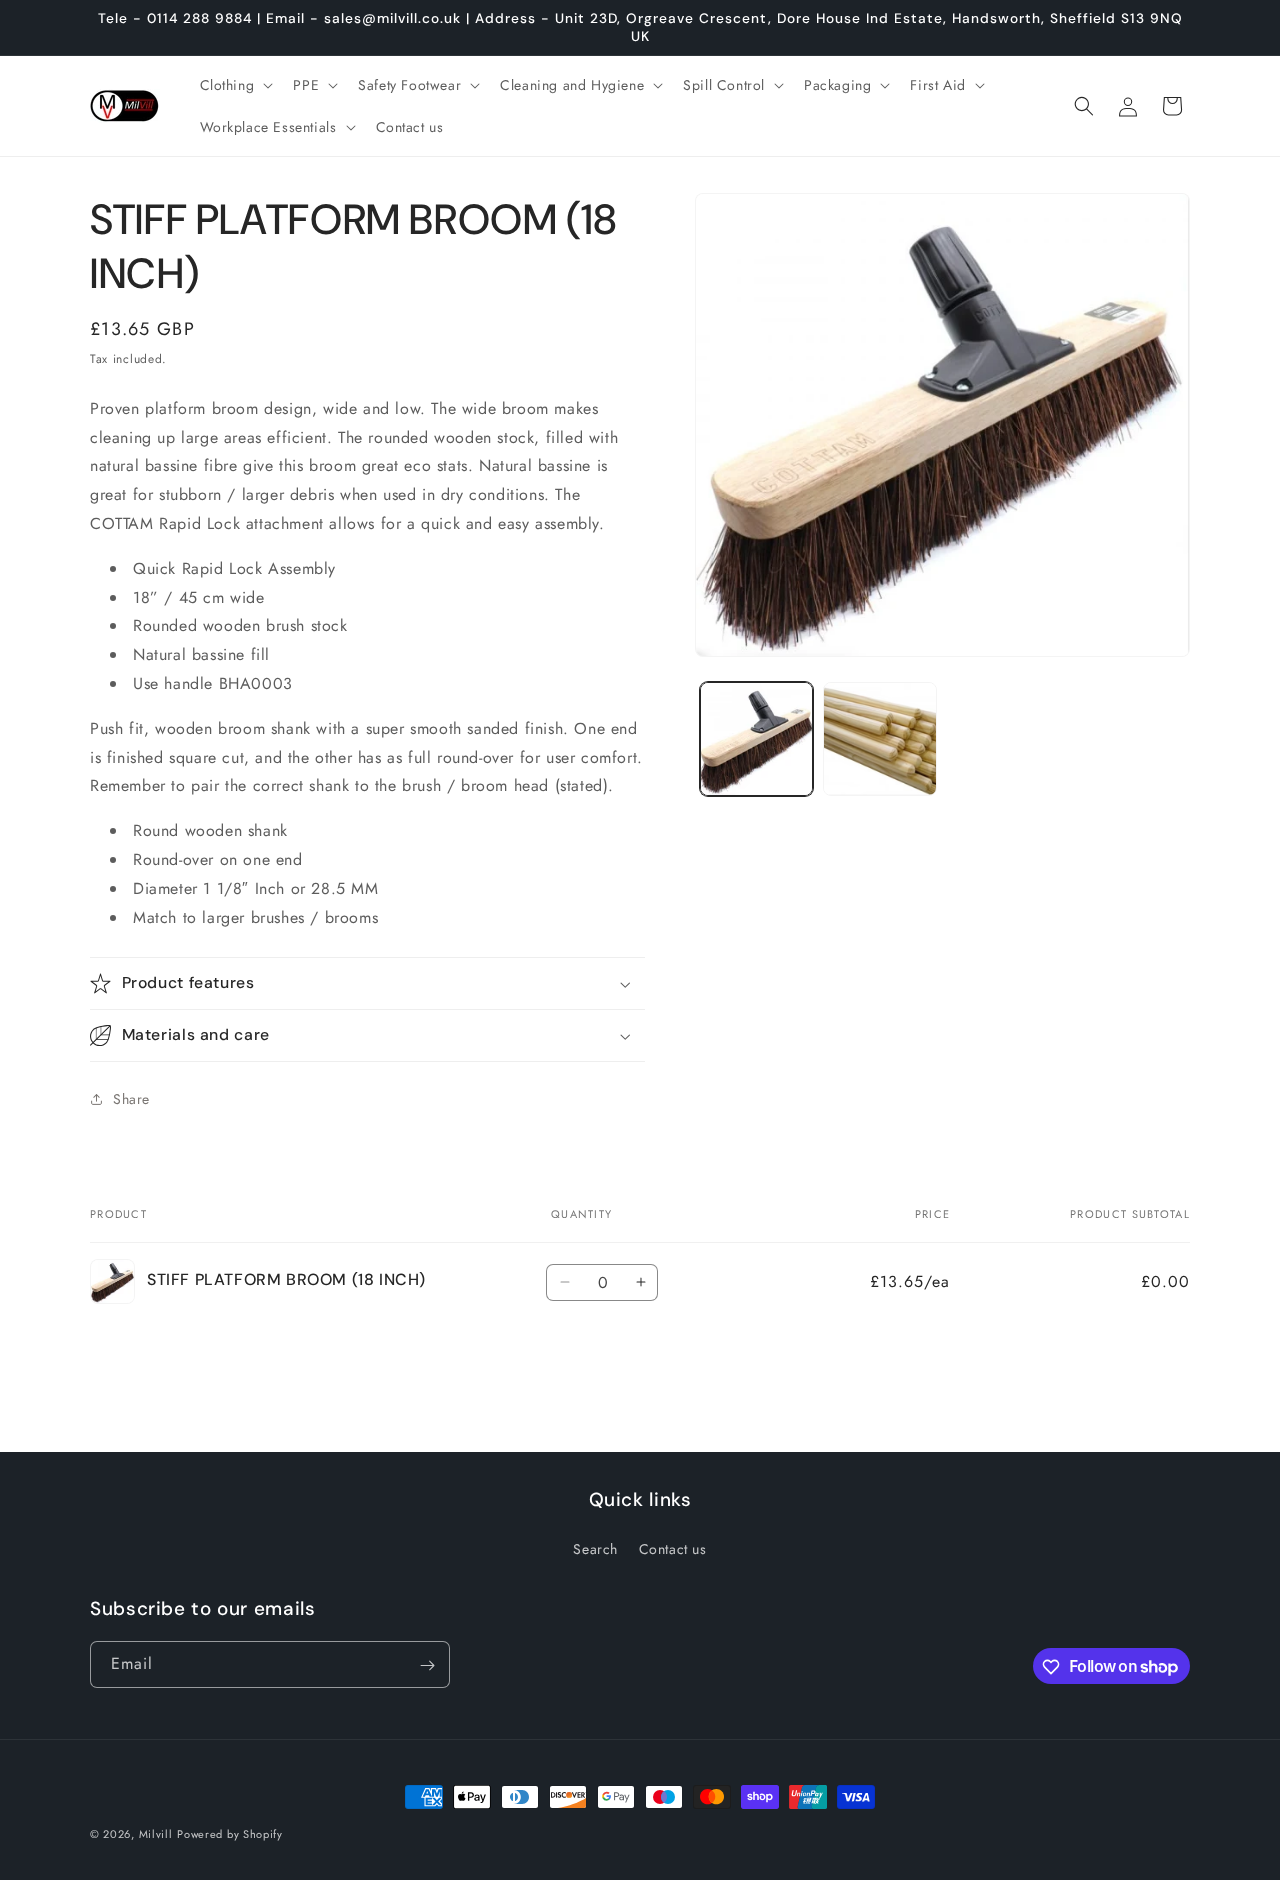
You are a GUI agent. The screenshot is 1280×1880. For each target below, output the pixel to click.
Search (595, 1549)
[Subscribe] (427, 1665)
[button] (235, 85)
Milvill (156, 1834)
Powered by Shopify (230, 1834)
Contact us (673, 1549)
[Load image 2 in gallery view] (879, 738)
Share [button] (131, 1099)
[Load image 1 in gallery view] (756, 738)
